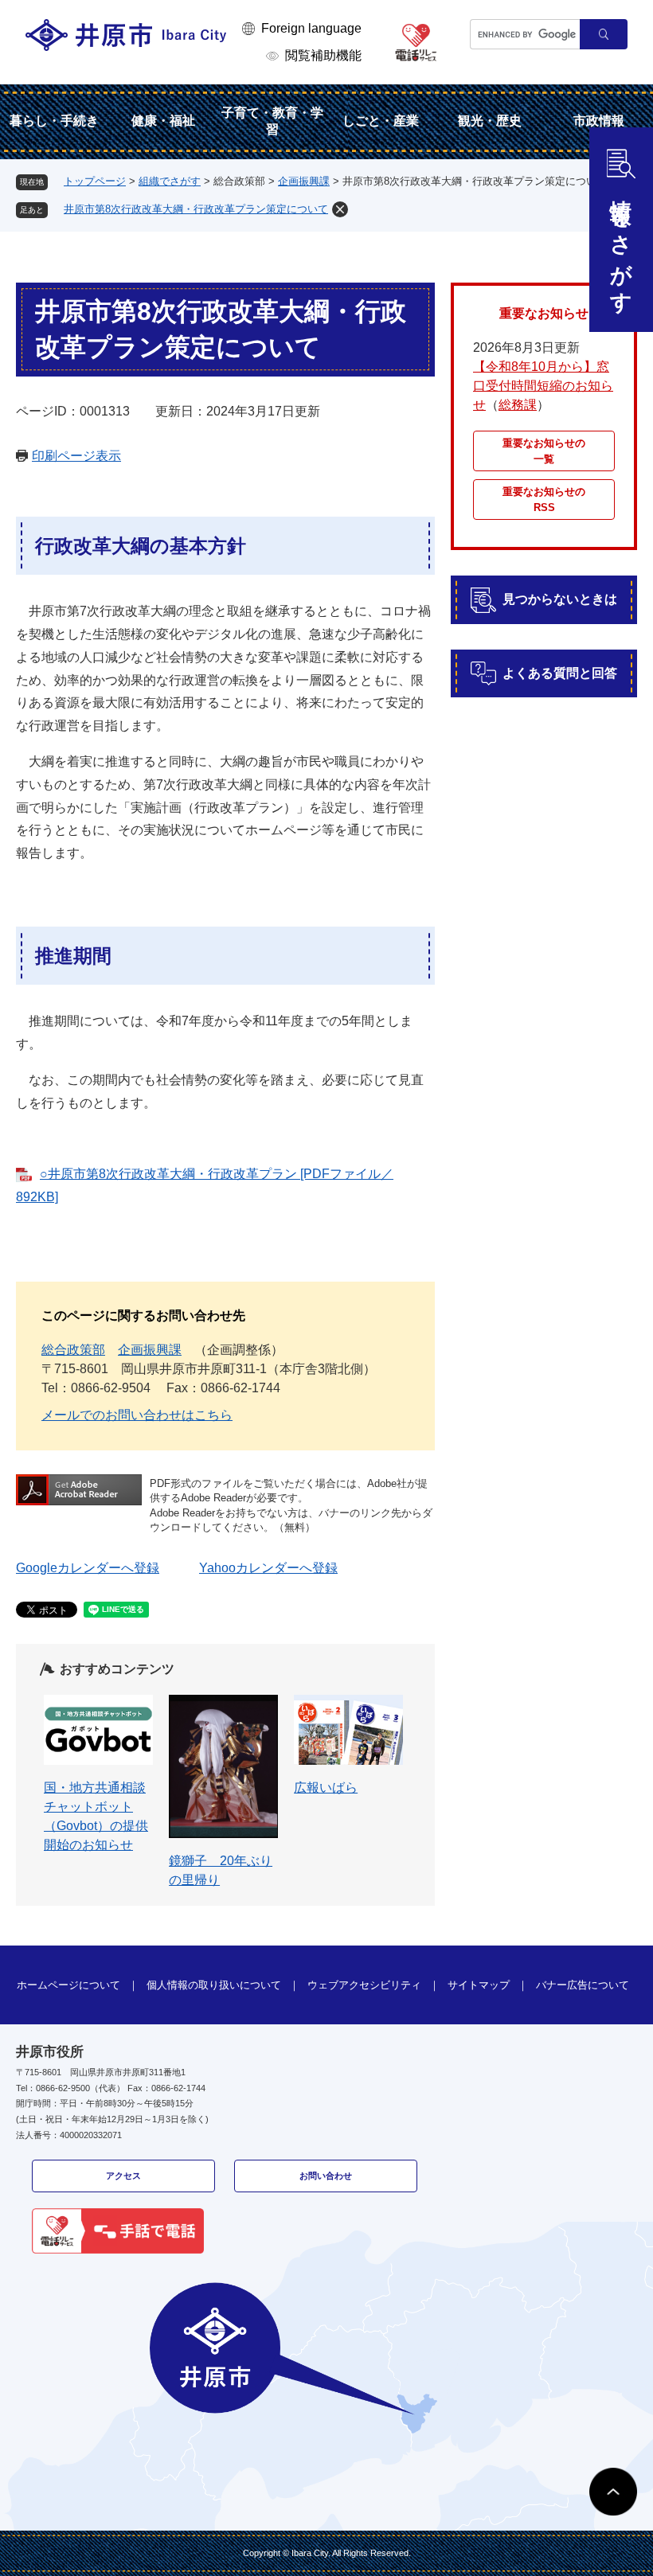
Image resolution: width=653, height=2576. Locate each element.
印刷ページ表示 (76, 456)
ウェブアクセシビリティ (364, 1985)
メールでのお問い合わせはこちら (137, 1415)
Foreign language (311, 28)
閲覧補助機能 (323, 55)
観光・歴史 (490, 121)
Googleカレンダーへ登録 (88, 1568)
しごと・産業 (381, 121)
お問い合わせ (326, 2176)
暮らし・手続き (54, 121)
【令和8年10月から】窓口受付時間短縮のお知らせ (543, 386)
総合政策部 (73, 1350)
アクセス (123, 2176)
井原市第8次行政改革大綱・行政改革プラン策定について (196, 209)
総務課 (518, 405)
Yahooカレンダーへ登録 (268, 1568)
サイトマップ (479, 1985)
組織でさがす (170, 181)
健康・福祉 (163, 121)
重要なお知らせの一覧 (544, 451)
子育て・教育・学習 (272, 121)
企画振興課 (304, 181)
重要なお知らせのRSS (544, 500)
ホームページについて (68, 1985)
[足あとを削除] (340, 209)
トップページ (95, 181)
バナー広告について (583, 1985)
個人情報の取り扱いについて (214, 1985)
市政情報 (599, 121)
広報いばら (326, 1788)
